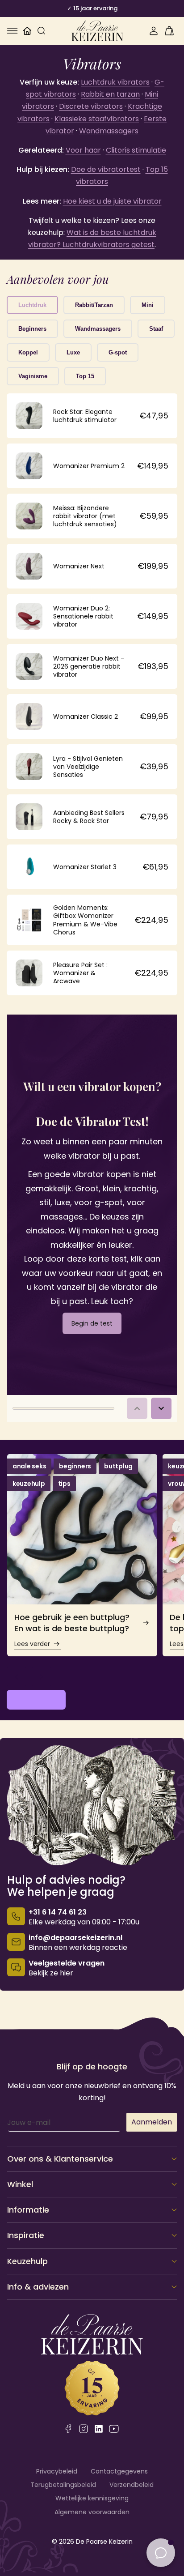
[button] (13, 31)
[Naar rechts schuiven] (42, 1676)
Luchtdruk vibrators (115, 82)
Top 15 (85, 376)
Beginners (32, 329)
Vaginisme (33, 376)
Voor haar (83, 150)
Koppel (28, 352)
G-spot (118, 352)
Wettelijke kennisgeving (92, 2498)
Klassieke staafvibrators (97, 119)
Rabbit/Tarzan (94, 305)
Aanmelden (152, 2122)
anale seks (29, 1466)
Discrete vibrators (91, 106)
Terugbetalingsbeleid (63, 2485)
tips (64, 1484)
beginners (75, 1466)
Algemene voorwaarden (92, 2512)
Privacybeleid (57, 2471)
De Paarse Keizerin (104, 2542)
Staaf (156, 329)
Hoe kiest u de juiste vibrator (112, 201)
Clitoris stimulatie (136, 150)
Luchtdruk (32, 305)
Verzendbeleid (132, 2485)
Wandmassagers (109, 131)
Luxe (73, 352)
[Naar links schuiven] (17, 1676)
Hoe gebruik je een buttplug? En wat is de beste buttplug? (72, 1623)
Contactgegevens (119, 2471)
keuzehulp (29, 1484)
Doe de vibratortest (106, 169)
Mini (148, 305)
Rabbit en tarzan (110, 94)
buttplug (118, 1466)
